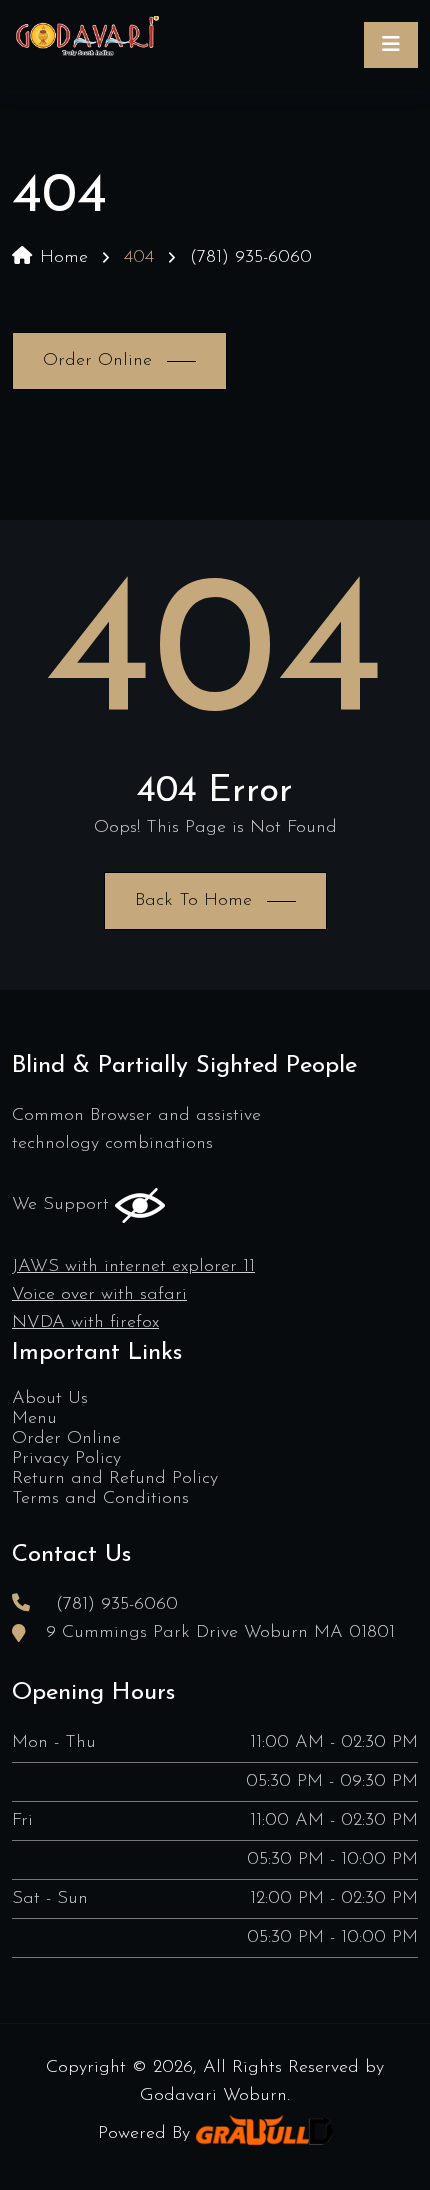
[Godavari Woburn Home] (86, 45)
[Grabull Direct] (264, 2134)
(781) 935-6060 (251, 258)
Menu (34, 1419)
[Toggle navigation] (391, 45)
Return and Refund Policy (115, 1479)
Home (64, 258)
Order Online (66, 1439)
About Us (50, 1399)
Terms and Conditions (100, 1499)
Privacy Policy (66, 1459)
